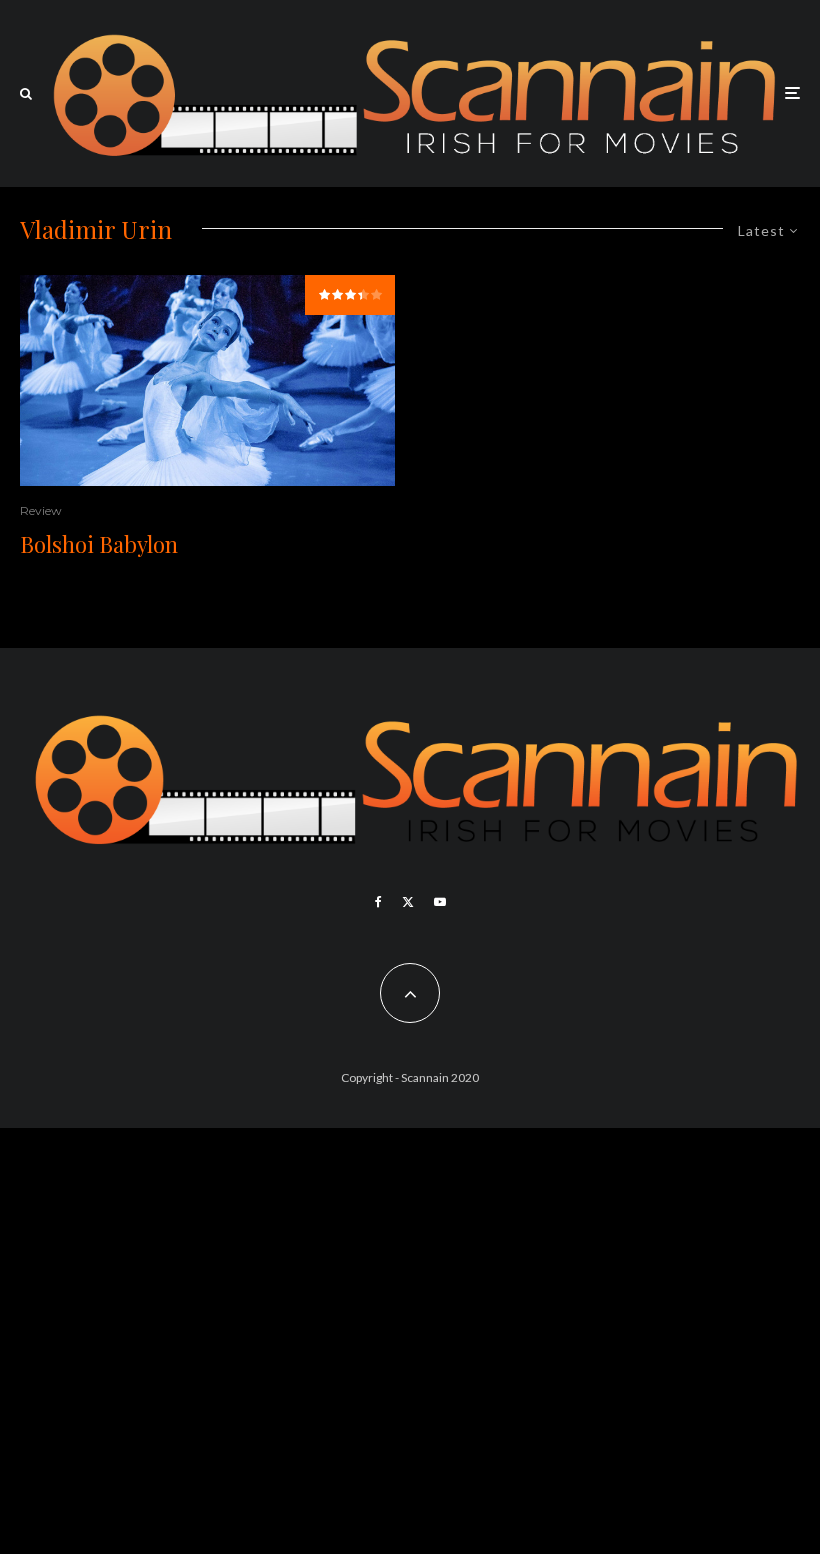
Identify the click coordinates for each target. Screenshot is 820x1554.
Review (41, 510)
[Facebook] (378, 902)
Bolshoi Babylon (99, 544)
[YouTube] (440, 902)
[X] (408, 902)
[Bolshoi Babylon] (207, 380)
